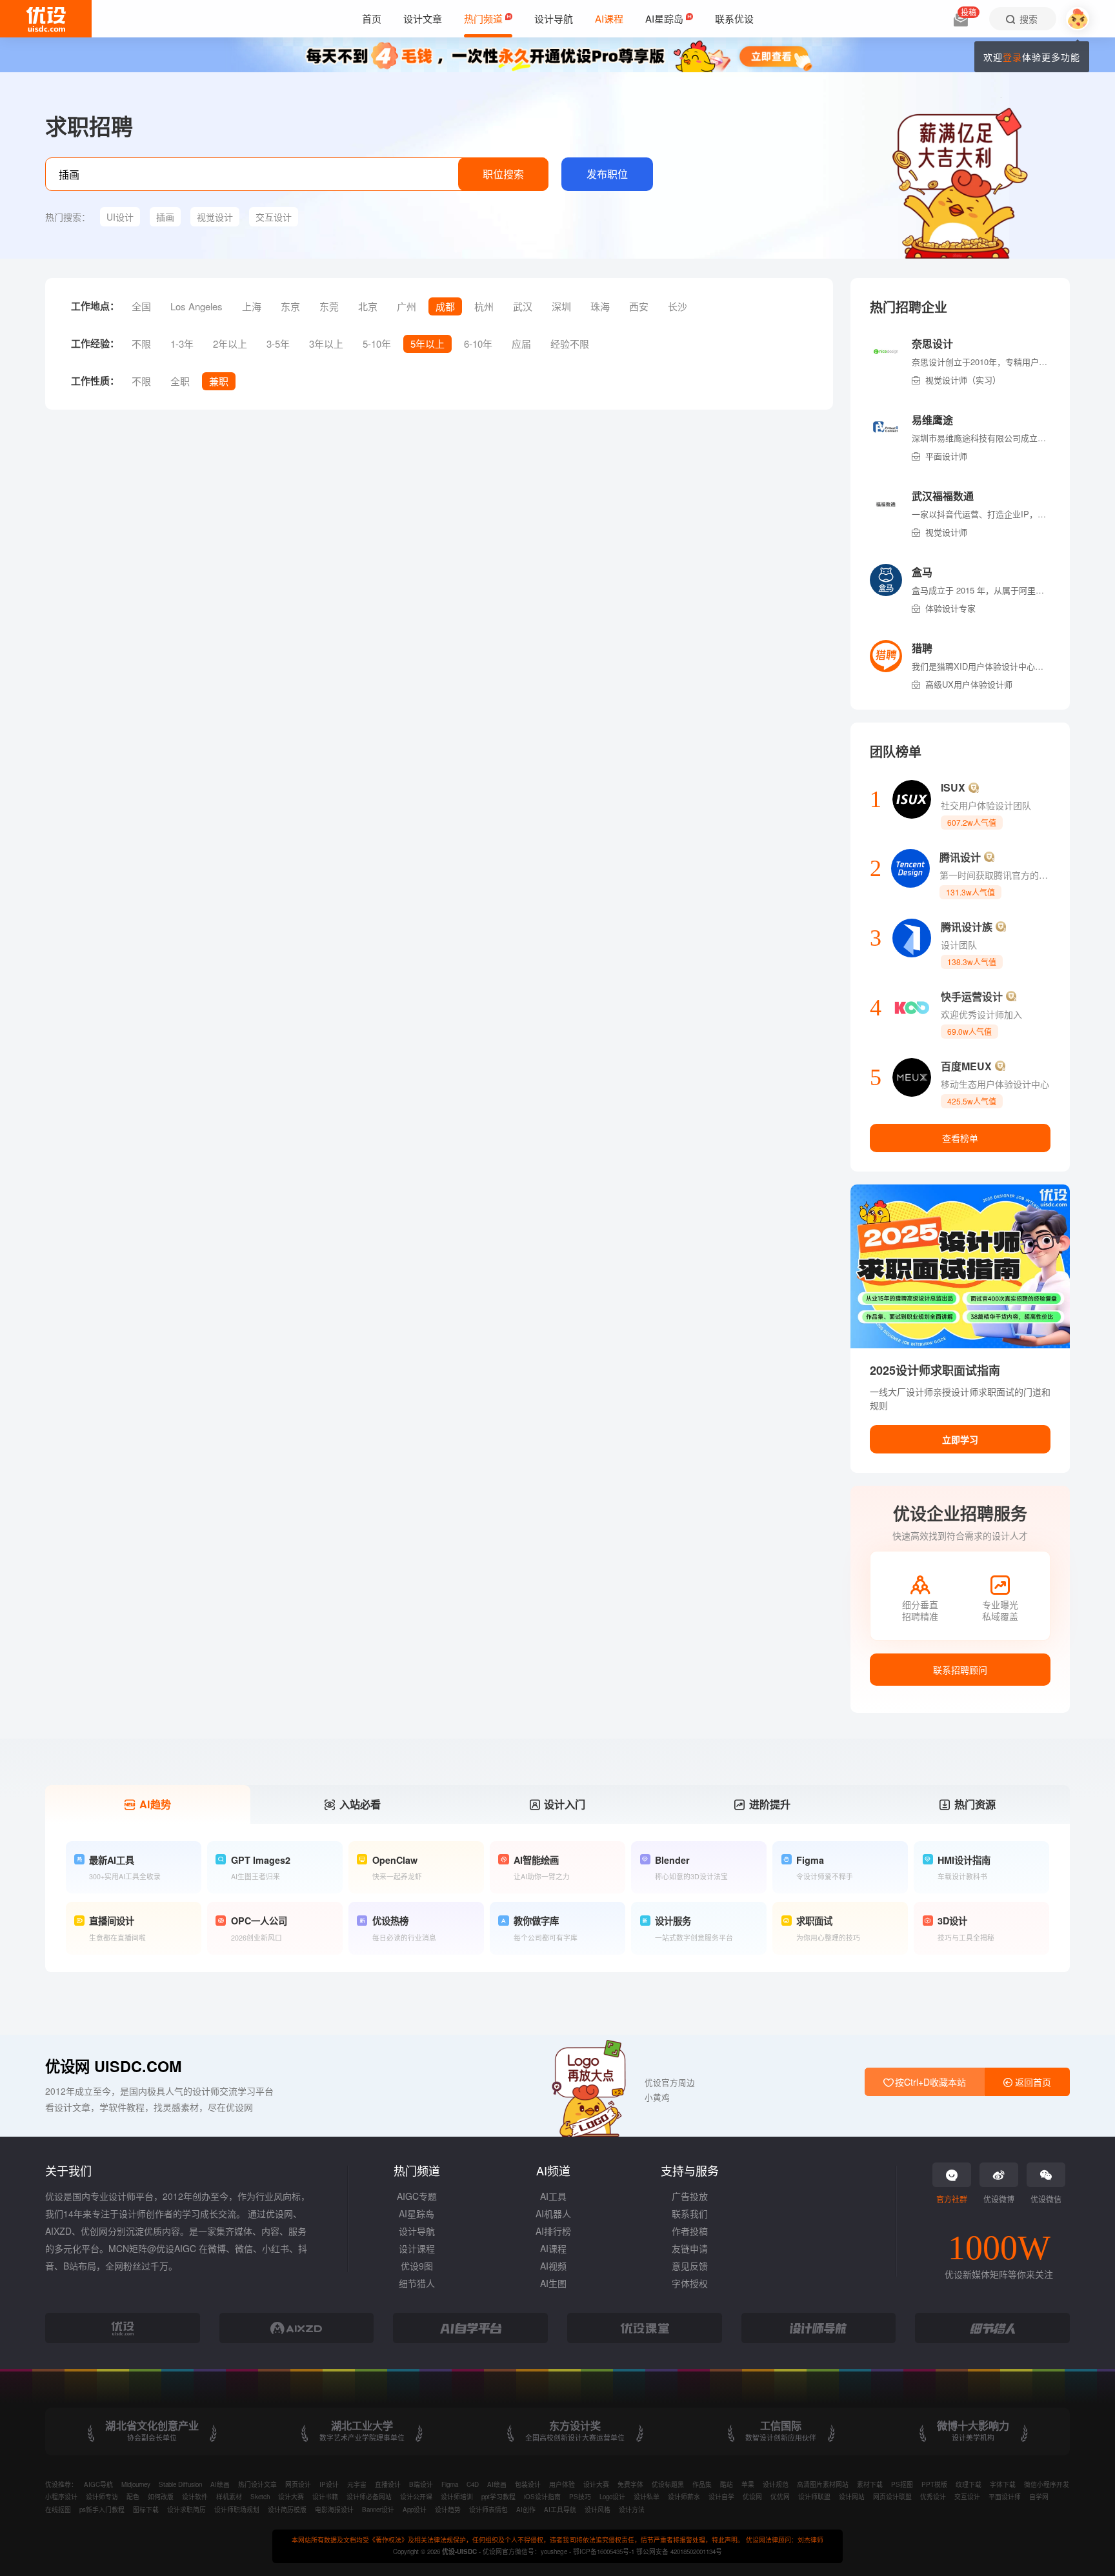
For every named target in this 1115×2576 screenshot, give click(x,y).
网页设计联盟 (892, 2497)
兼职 (219, 381)
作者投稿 (690, 2231)
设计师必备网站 (369, 2497)
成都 (445, 306)
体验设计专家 (950, 608)
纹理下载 (969, 2484)
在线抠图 (58, 2510)
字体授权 (690, 2283)
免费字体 (630, 2484)
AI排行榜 (553, 2231)
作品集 (702, 2484)
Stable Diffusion (180, 2484)
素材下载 (870, 2484)
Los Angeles (196, 306)
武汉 (523, 306)
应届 (521, 344)
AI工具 (553, 2196)
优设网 (752, 2497)
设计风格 (598, 2510)
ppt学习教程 (498, 2497)
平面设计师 (946, 456)
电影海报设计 (334, 2510)
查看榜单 (960, 1138)
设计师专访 (102, 2497)
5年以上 (427, 344)
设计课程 (417, 2248)
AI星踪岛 (417, 2213)
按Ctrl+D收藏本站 (929, 2082)
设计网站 (852, 2497)
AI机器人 (553, 2213)
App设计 (415, 2510)
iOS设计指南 (542, 2497)
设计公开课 (416, 2497)
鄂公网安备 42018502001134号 (679, 2551)
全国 (141, 306)
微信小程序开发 (1047, 2484)
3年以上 (326, 344)
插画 (165, 217)
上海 (252, 306)
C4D (473, 2484)
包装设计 (528, 2484)
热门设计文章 (257, 2484)
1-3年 (182, 344)
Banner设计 (378, 2510)
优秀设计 (933, 2497)
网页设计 (298, 2484)
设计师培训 (457, 2497)
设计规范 (776, 2484)
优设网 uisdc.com (113, 2066)
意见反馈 (690, 2266)
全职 (180, 381)
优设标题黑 (668, 2484)
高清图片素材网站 (823, 2484)
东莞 (329, 306)
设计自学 (721, 2497)
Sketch (260, 2497)
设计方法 (632, 2510)
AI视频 (553, 2266)
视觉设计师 (946, 532)
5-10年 (377, 344)
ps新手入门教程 (102, 2510)
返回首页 (1032, 2082)
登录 (1012, 57)
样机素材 (229, 2497)
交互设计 (274, 217)
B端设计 (421, 2484)
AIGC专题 (417, 2196)
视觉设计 (215, 217)
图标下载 (146, 2510)
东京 (290, 306)
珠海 (600, 306)
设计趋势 (448, 2510)
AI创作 (526, 2510)
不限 (141, 344)
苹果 (748, 2484)
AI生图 (553, 2283)
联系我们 (690, 2213)
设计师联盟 (814, 2497)
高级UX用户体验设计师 (969, 684)
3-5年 (278, 344)
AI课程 (553, 2248)
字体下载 (1003, 2484)
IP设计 (329, 2484)
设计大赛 (596, 2484)
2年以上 (230, 344)
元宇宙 (357, 2484)
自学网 (1039, 2497)
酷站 (727, 2484)
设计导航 (417, 2231)
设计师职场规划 (237, 2510)
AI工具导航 (560, 2510)
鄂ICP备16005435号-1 (605, 2551)
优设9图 (417, 2266)
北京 (368, 306)
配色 (133, 2497)
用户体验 (562, 2484)
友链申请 (690, 2248)
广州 (407, 306)
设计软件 (195, 2497)
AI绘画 (220, 2484)
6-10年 (478, 344)
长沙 (678, 306)
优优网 (780, 2497)
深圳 (561, 306)
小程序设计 (61, 2497)
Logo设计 (612, 2497)
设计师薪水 (684, 2497)
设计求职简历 (186, 2510)
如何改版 (161, 2497)
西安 (639, 306)
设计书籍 (325, 2497)
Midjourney (136, 2484)
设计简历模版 (287, 2510)
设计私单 (647, 2497)
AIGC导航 (98, 2484)
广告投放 (690, 2196)
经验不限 (570, 344)
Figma (450, 2484)
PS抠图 (902, 2484)
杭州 (484, 306)
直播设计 (388, 2484)
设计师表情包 (488, 2510)
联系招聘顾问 (960, 1670)
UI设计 (120, 217)
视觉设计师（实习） (963, 380)
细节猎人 (417, 2283)
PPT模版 (934, 2484)
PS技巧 (580, 2497)
